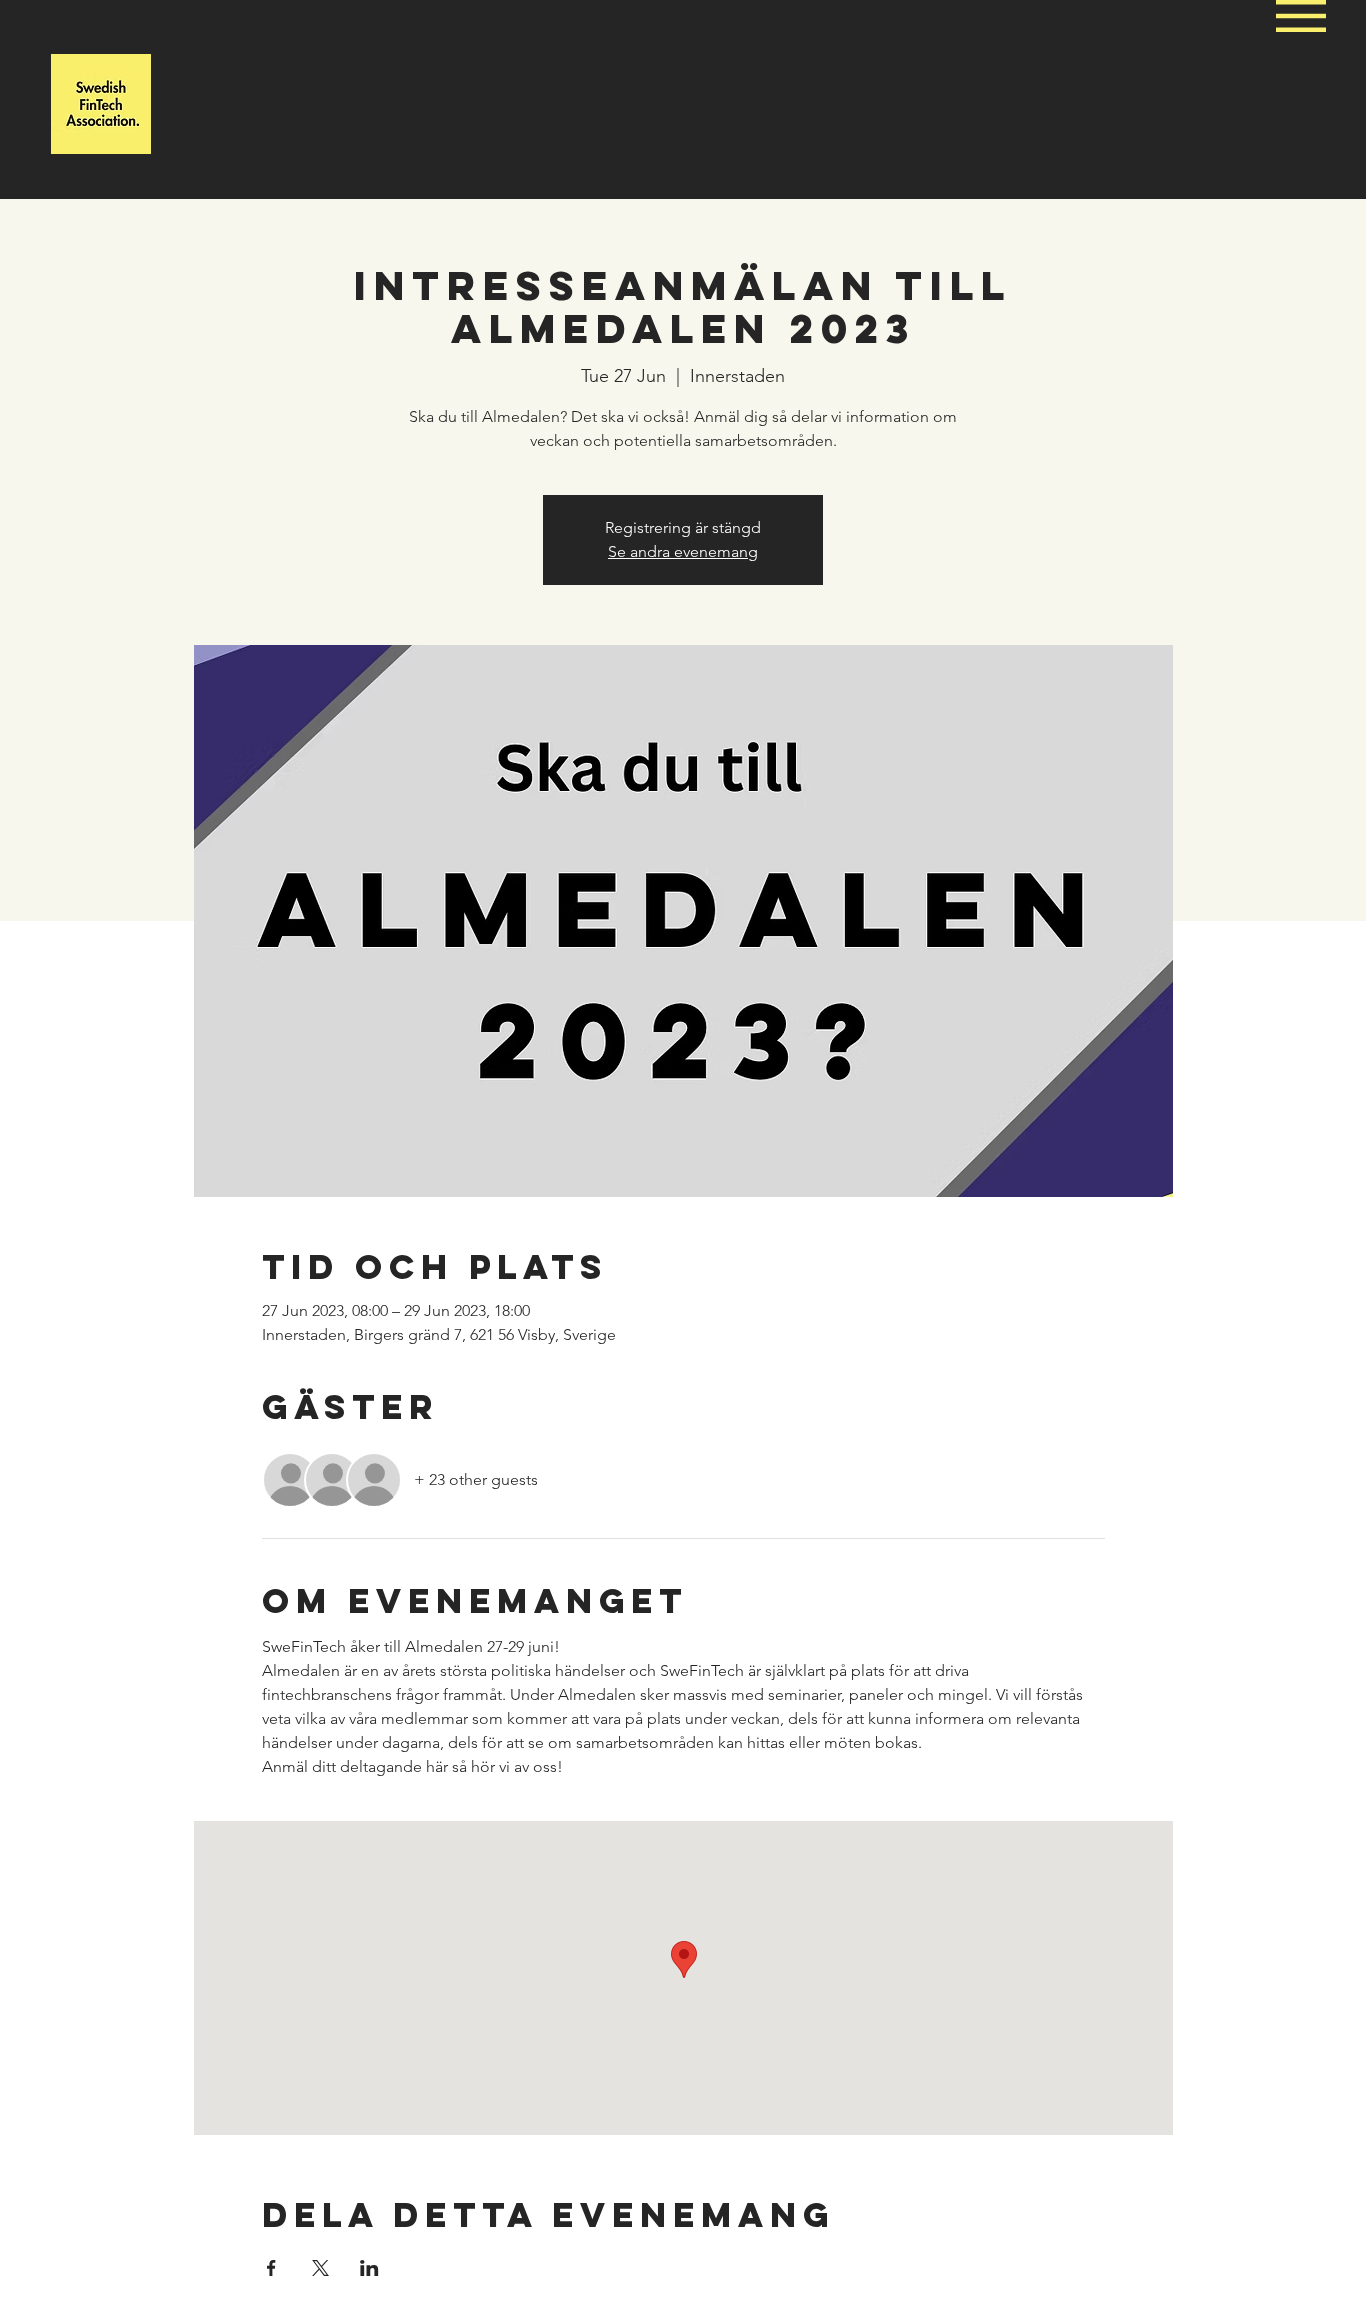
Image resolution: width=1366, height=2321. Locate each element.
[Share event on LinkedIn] (369, 2268)
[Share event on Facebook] (271, 2268)
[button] (1301, 16)
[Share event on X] (320, 2268)
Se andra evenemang (683, 551)
